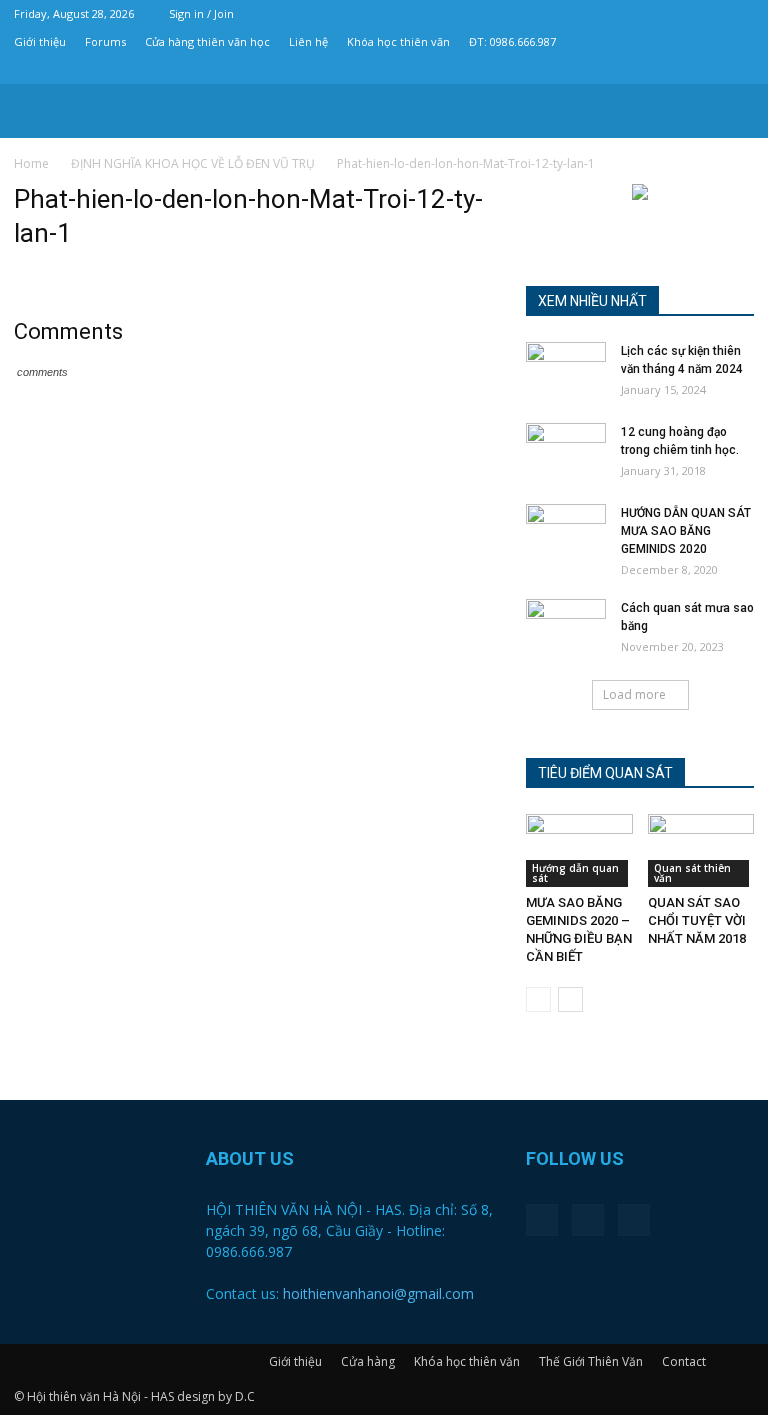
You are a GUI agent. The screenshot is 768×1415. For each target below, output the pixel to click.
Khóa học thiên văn (398, 41)
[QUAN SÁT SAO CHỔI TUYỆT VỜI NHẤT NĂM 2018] (701, 850)
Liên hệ (308, 41)
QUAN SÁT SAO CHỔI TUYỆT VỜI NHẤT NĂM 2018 (697, 920)
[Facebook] (673, 70)
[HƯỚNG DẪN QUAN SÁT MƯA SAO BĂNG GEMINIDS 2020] (566, 532)
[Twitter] (706, 70)
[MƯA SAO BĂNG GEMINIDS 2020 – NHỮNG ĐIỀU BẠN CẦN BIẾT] (579, 850)
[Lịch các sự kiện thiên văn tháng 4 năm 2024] (566, 370)
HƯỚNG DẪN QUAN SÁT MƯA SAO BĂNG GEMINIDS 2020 (686, 531)
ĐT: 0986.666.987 (512, 41)
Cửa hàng (368, 1361)
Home (31, 163)
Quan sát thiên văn (692, 873)
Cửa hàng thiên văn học (207, 41)
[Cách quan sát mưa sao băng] (566, 627)
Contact (684, 1361)
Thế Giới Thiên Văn (591, 1361)
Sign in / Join (201, 13)
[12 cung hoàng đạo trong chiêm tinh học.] (566, 451)
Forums (105, 41)
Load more (634, 694)
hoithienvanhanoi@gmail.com (378, 1293)
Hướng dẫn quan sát (575, 873)
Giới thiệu (40, 41)
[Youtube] (739, 70)
